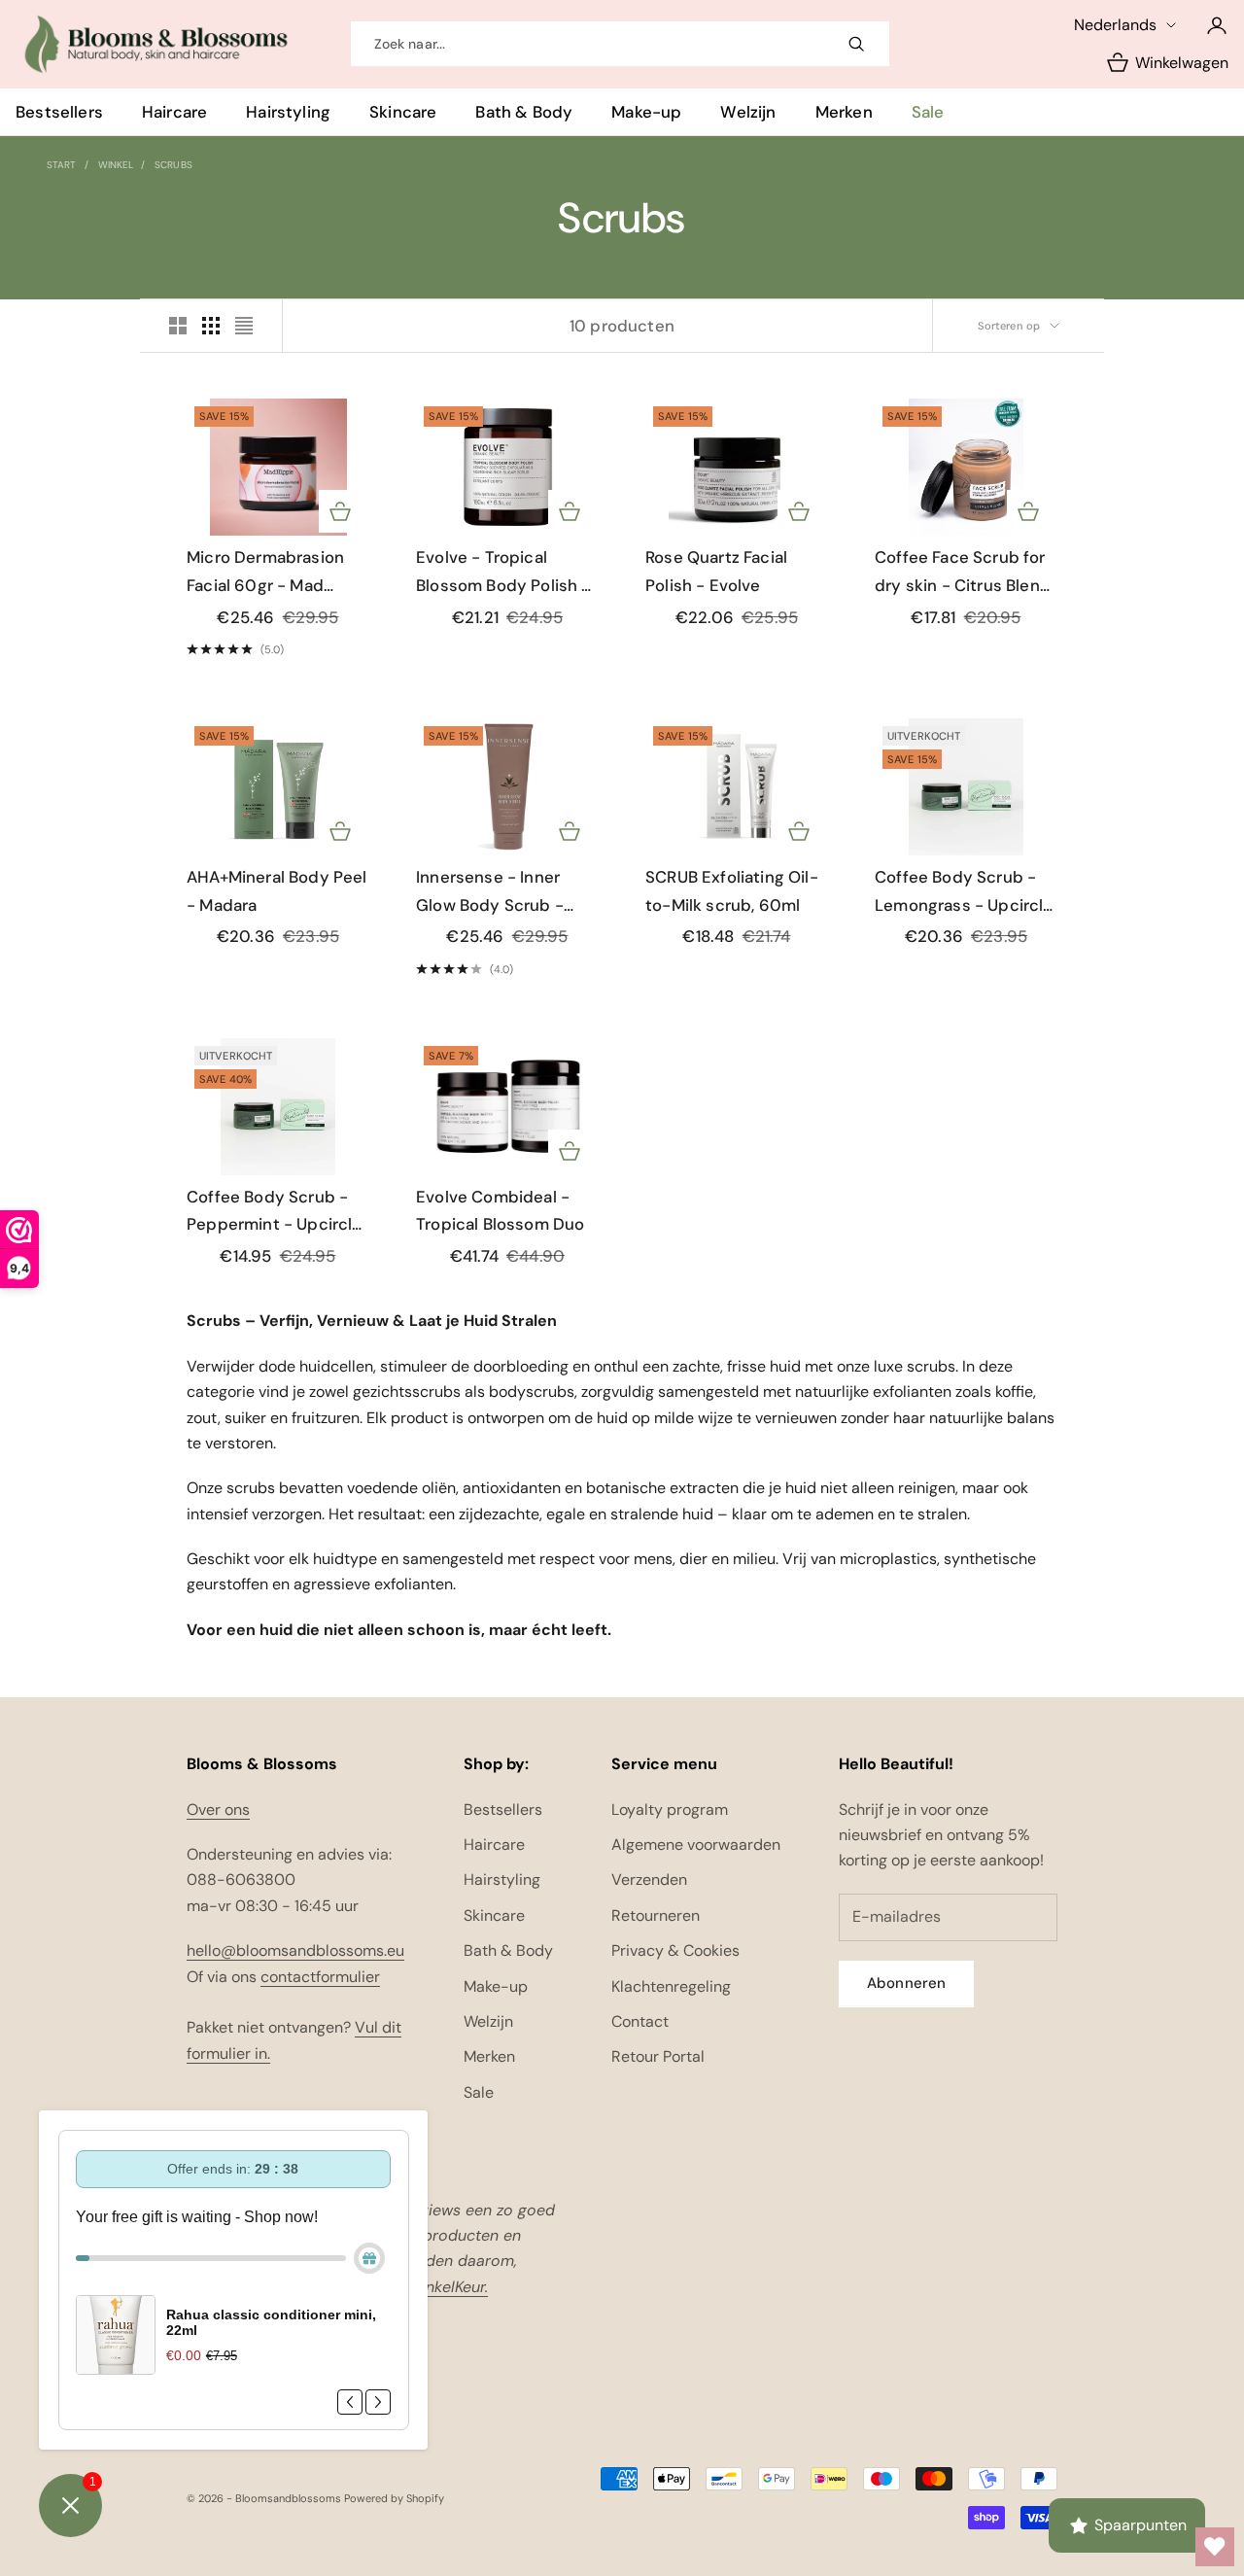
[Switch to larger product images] (178, 326)
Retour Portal (658, 2056)
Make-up (646, 112)
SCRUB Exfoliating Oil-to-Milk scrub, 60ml (732, 891)
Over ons (218, 1810)
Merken (844, 112)
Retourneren (656, 1915)
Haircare (174, 112)
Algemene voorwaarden (696, 1845)
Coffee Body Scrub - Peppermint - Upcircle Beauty (275, 1212)
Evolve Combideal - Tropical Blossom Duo (500, 1211)
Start (62, 165)
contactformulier (320, 1977)
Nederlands (1115, 25)
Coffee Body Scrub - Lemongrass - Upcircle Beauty (964, 892)
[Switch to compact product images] (244, 326)
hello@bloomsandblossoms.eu (295, 1950)
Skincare (403, 112)
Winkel (116, 165)
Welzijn (748, 112)
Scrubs (173, 165)
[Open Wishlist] (1215, 2547)
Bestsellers (59, 112)
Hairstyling (288, 112)
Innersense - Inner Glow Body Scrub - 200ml (490, 892)
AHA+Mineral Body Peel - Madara (277, 891)
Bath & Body (524, 112)
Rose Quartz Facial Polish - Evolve (716, 571)
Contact (640, 2021)
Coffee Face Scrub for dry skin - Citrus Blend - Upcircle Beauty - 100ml (963, 573)
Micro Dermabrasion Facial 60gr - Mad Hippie (265, 573)
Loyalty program (670, 1810)
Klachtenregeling (671, 1986)
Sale (928, 112)
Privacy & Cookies (675, 1950)
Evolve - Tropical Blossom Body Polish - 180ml (503, 573)
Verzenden (649, 1880)
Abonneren (906, 1983)
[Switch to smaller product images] (211, 326)
